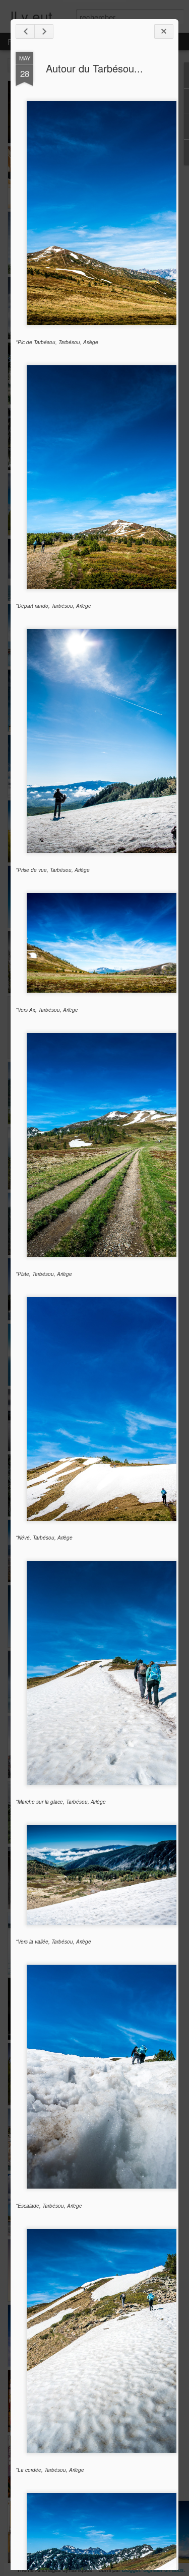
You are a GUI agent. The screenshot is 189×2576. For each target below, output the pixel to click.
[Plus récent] (25, 31)
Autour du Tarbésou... (94, 68)
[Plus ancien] (44, 31)
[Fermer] (164, 31)
